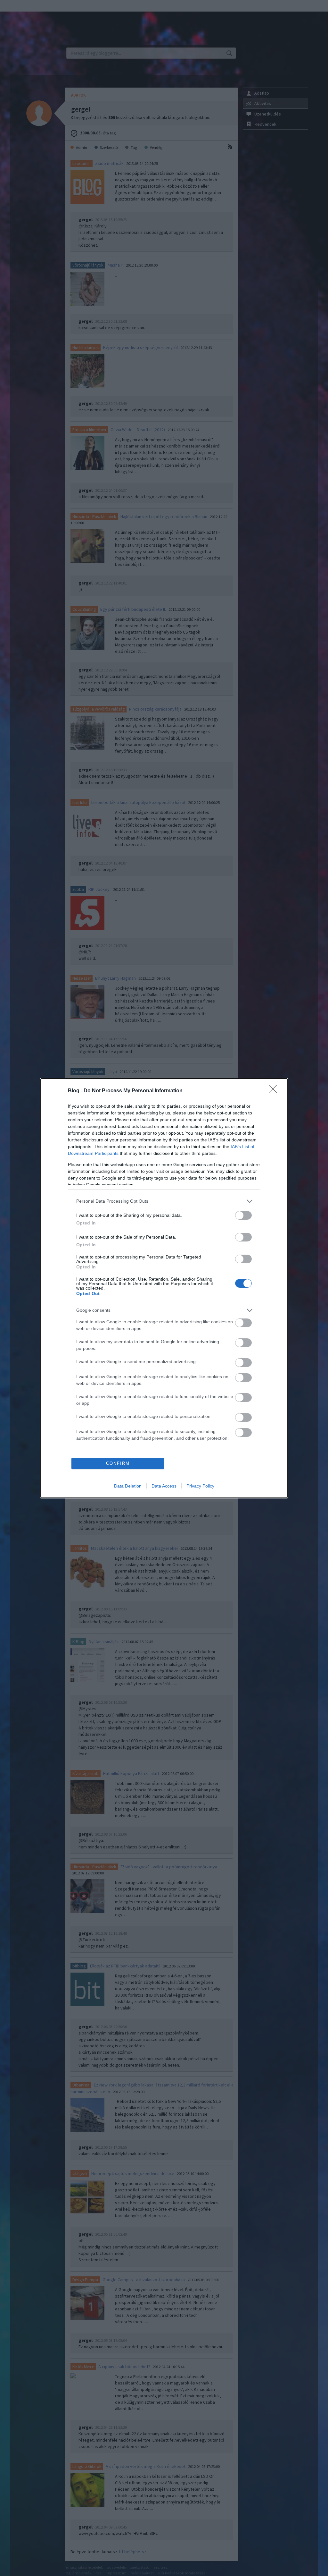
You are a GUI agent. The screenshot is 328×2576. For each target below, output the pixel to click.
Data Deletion (128, 1486)
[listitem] (164, 1201)
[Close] (275, 1091)
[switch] (243, 1215)
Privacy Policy (200, 1486)
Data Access (164, 1486)
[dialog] (164, 1288)
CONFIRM (118, 1463)
